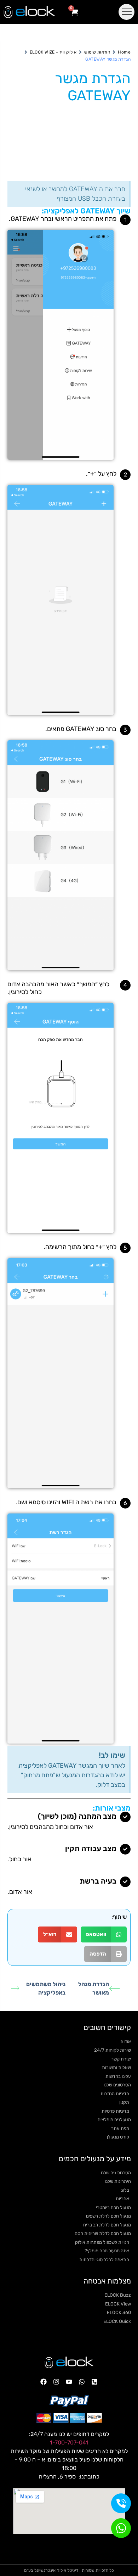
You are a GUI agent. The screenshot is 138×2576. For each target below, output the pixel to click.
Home (124, 52)
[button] (104, 1934)
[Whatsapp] (82, 2382)
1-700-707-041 (69, 2443)
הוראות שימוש (97, 52)
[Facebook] (44, 2382)
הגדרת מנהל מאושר (94, 1988)
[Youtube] (69, 2382)
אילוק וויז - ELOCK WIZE (53, 52)
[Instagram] (56, 2382)
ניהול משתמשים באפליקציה (46, 1988)
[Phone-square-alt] (94, 2382)
